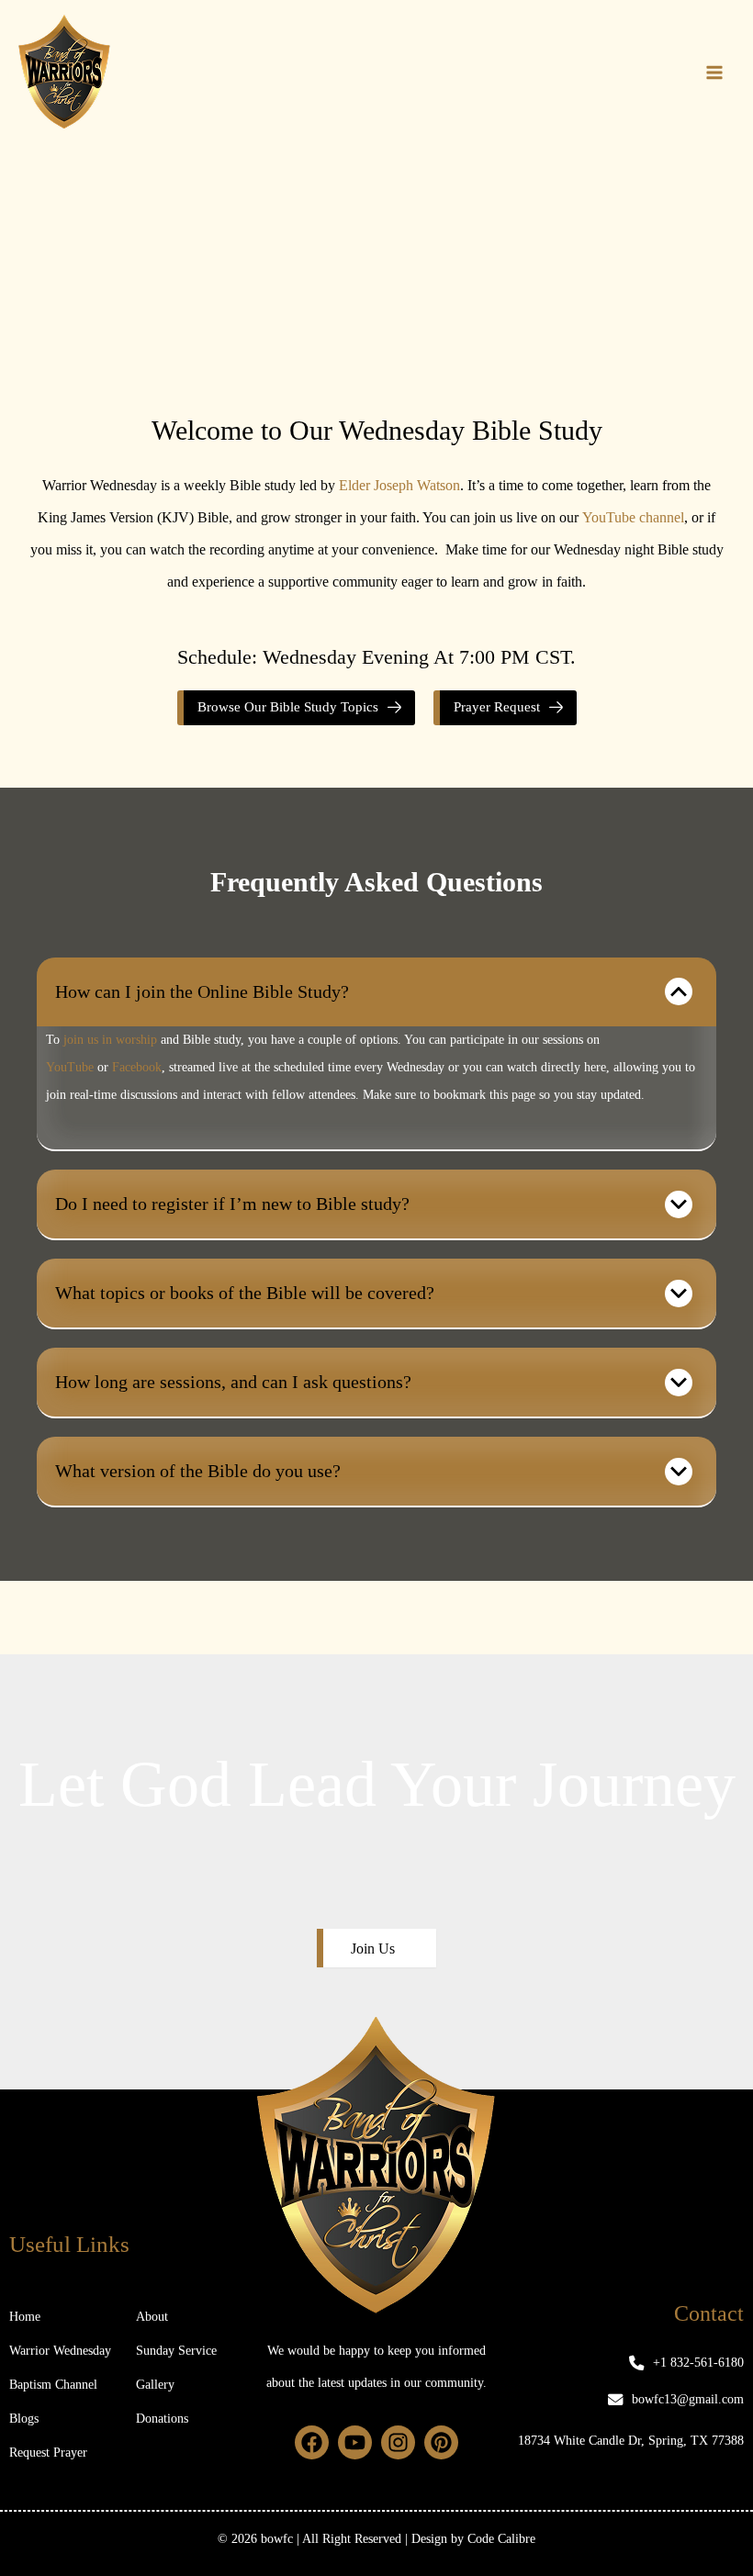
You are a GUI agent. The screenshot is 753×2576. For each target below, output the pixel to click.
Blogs (24, 2419)
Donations (162, 2419)
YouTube (70, 1067)
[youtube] (355, 2442)
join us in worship (110, 1040)
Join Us (373, 1949)
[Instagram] (398, 2442)
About (152, 2317)
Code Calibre (501, 2539)
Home (25, 2317)
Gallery (155, 2385)
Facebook (137, 1067)
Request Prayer (48, 2453)
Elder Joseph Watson (399, 485)
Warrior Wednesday (60, 2351)
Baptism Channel (53, 2385)
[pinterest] (441, 2442)
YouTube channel (633, 517)
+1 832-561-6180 (698, 2363)
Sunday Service (176, 2351)
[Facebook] (312, 2442)
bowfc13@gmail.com (688, 2399)
